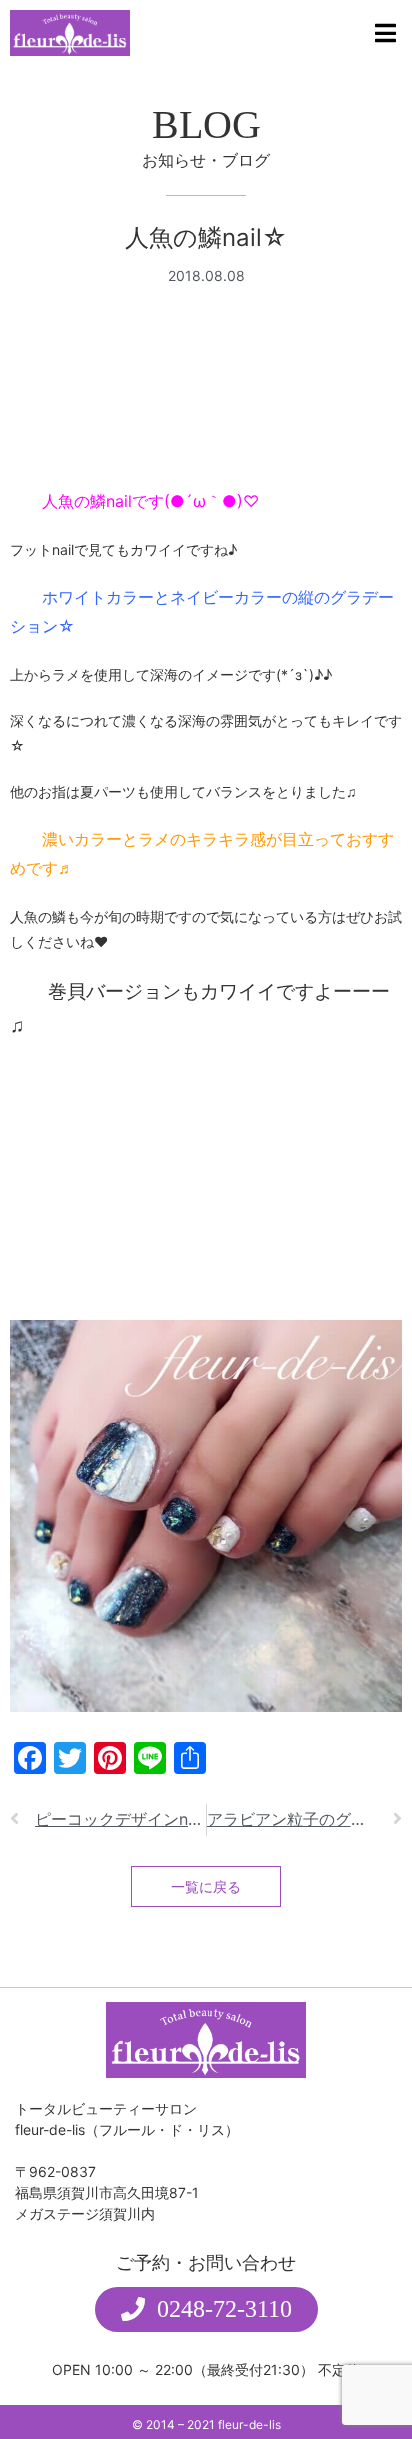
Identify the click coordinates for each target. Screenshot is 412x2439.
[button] (206, 2309)
